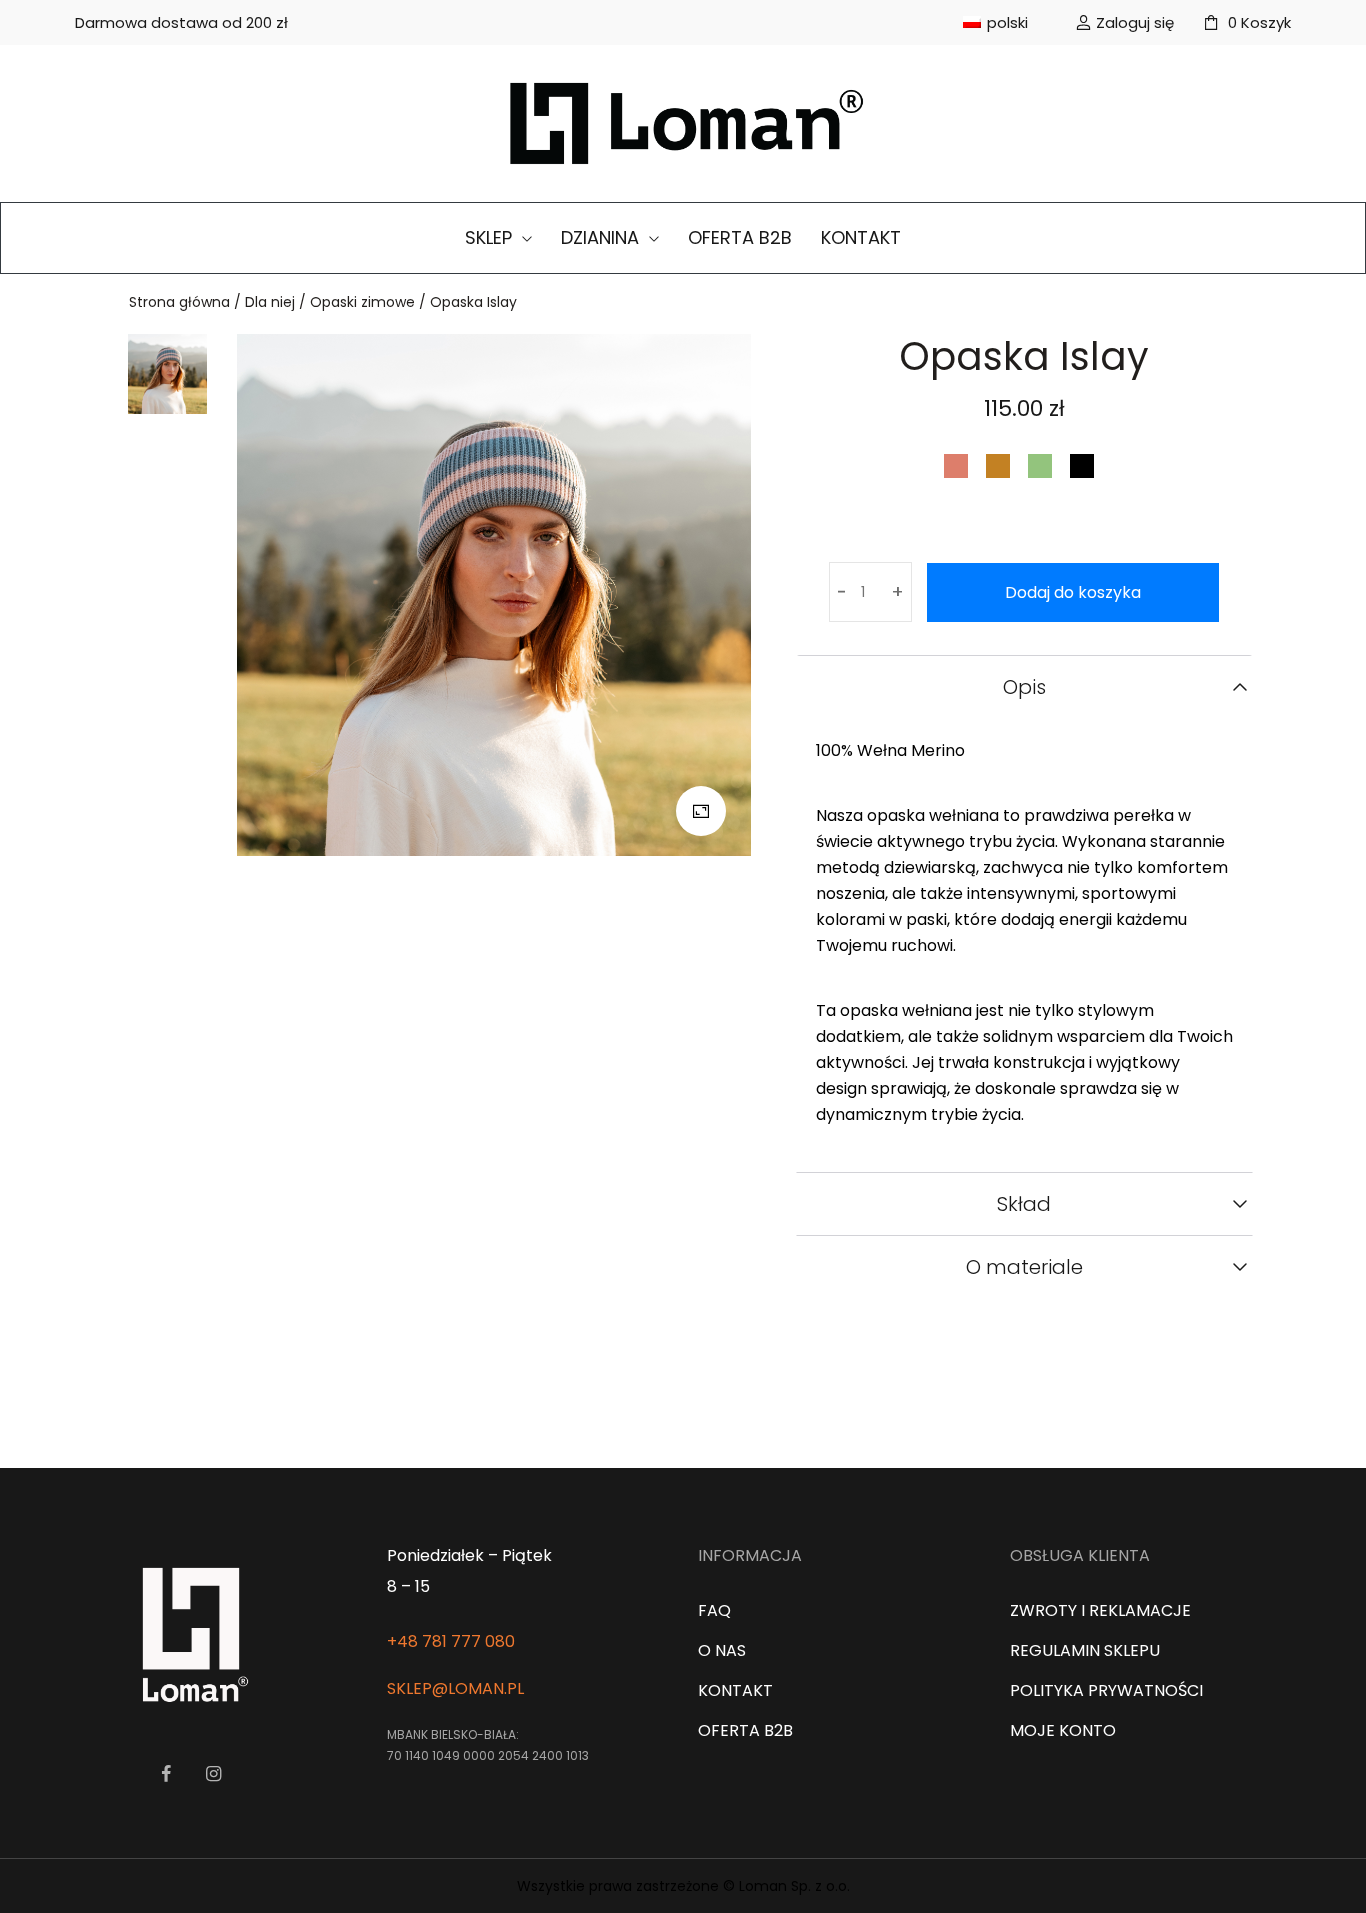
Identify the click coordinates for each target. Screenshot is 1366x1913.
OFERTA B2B (740, 237)
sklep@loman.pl (455, 1688)
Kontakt (735, 1690)
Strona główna (179, 302)
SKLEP (491, 237)
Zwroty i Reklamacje (1100, 1610)
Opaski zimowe (362, 302)
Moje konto (1063, 1730)
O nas (722, 1650)
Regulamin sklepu (1085, 1650)
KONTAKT (861, 237)
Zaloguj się (1135, 22)
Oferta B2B (745, 1730)
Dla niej (270, 302)
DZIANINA (602, 237)
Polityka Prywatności (1106, 1690)
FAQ (714, 1610)
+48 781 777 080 (451, 1641)
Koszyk (1259, 22)
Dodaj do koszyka (1073, 592)
